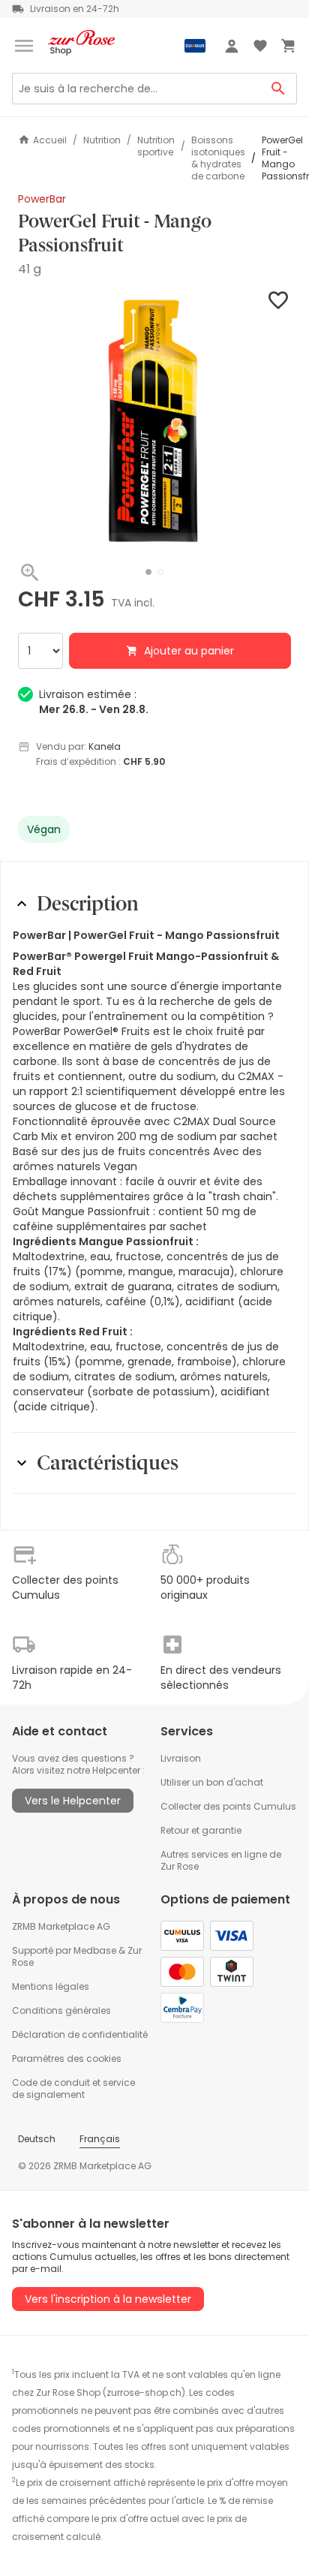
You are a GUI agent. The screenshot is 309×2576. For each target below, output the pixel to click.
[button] (148, 572)
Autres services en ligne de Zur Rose (221, 1860)
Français (100, 2139)
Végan (44, 829)
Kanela (105, 746)
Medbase (95, 1950)
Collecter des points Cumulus (228, 1806)
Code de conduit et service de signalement (73, 2088)
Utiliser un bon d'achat (212, 1782)
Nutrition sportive (156, 146)
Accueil (50, 140)
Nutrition (102, 140)
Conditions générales (61, 2010)
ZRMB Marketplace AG (61, 1926)
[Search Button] (279, 89)
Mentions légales (51, 1986)
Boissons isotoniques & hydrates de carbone (218, 158)
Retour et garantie (201, 1830)
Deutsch (37, 2139)
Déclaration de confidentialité (80, 2034)
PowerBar (42, 199)
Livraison (181, 1758)
